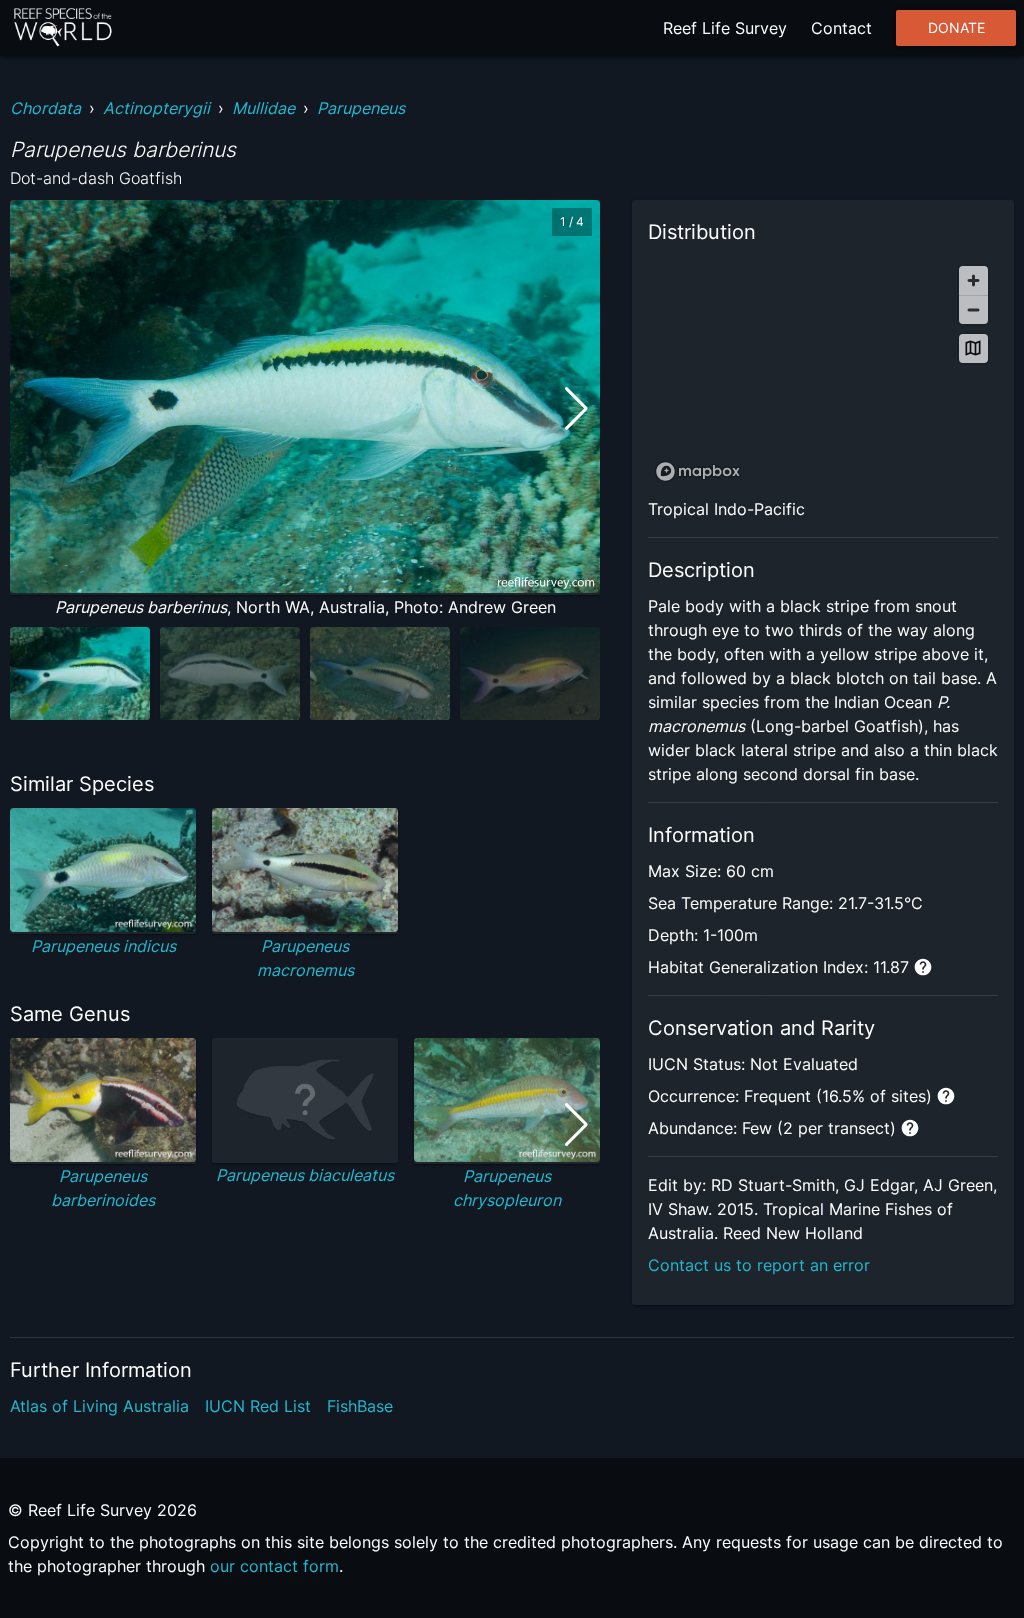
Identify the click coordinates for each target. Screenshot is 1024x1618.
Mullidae (263, 108)
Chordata (45, 108)
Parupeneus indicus (103, 946)
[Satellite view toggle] (973, 348)
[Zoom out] (973, 309)
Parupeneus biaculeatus (305, 1175)
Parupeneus (361, 108)
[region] (823, 372)
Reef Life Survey (725, 28)
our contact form (274, 1566)
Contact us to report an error (759, 1265)
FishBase (360, 1406)
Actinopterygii (156, 108)
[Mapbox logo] (698, 471)
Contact (841, 28)
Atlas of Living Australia (99, 1406)
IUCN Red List (258, 1406)
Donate (956, 28)
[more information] (923, 967)
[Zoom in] (973, 280)
